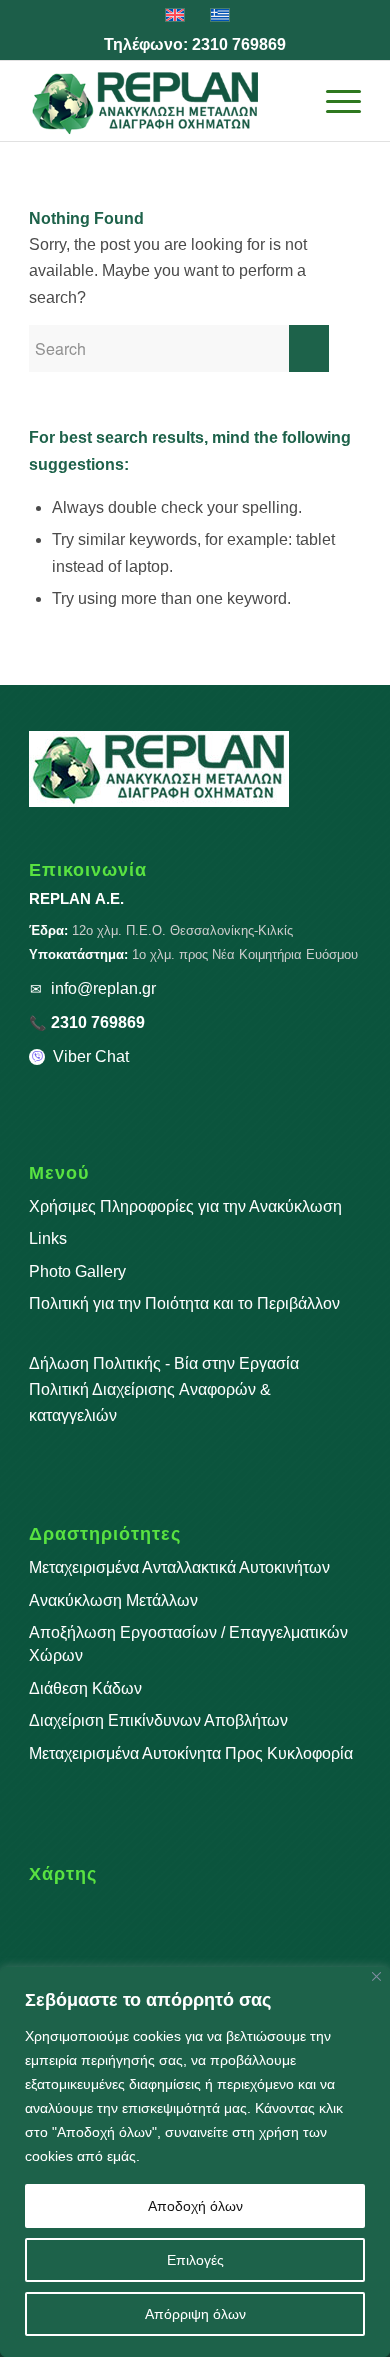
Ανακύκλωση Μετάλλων (113, 1600)
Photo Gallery (77, 1271)
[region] (195, 2162)
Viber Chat (91, 1056)
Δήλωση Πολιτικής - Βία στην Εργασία (164, 1363)
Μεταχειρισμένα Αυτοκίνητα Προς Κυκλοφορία (191, 1753)
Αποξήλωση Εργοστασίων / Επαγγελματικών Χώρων (188, 1644)
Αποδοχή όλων (195, 2206)
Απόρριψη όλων (195, 2314)
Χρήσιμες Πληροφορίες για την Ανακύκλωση (185, 1206)
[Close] (376, 1976)
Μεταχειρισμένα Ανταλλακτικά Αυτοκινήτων (179, 1567)
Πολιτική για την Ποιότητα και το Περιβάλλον (184, 1303)
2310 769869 (239, 44)
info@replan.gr (103, 988)
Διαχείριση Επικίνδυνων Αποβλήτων (158, 1720)
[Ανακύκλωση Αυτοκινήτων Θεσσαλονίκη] (161, 101)
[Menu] (333, 101)
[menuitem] (286, 101)
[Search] (286, 101)
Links (48, 1238)
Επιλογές (195, 2260)
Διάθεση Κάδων (85, 1688)
